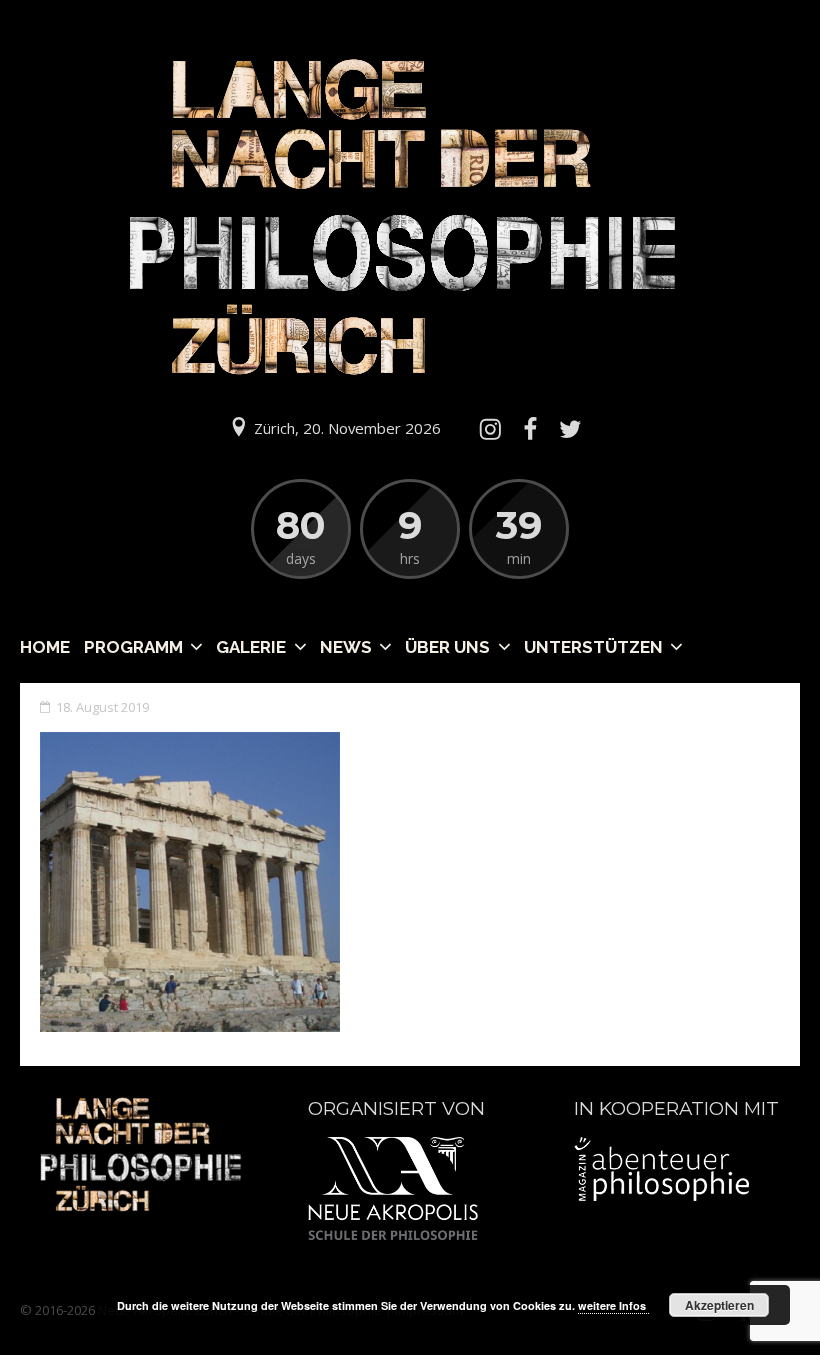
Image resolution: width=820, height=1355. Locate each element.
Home (45, 647)
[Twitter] (571, 429)
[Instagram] (490, 429)
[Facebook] (530, 429)
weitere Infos (613, 1305)
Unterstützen (593, 647)
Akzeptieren (719, 1305)
